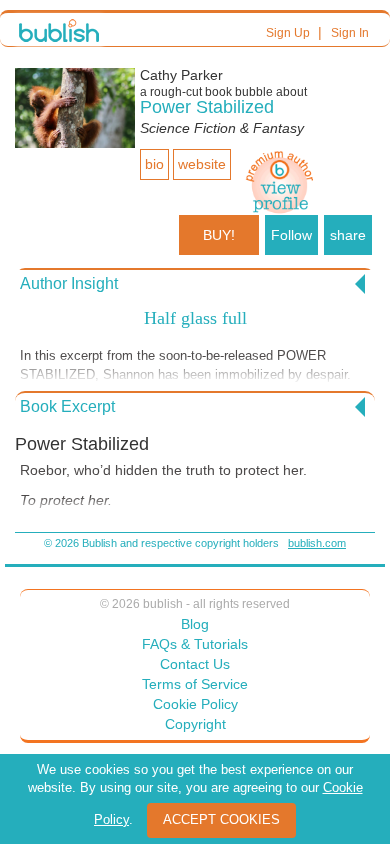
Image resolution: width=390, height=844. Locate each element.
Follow (291, 235)
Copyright (195, 724)
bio (154, 164)
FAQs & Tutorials (195, 644)
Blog (195, 624)
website (202, 164)
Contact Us (195, 664)
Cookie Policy (195, 704)
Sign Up (288, 33)
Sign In (350, 33)
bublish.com (317, 543)
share (348, 235)
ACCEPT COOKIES (221, 819)
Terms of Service (195, 684)
